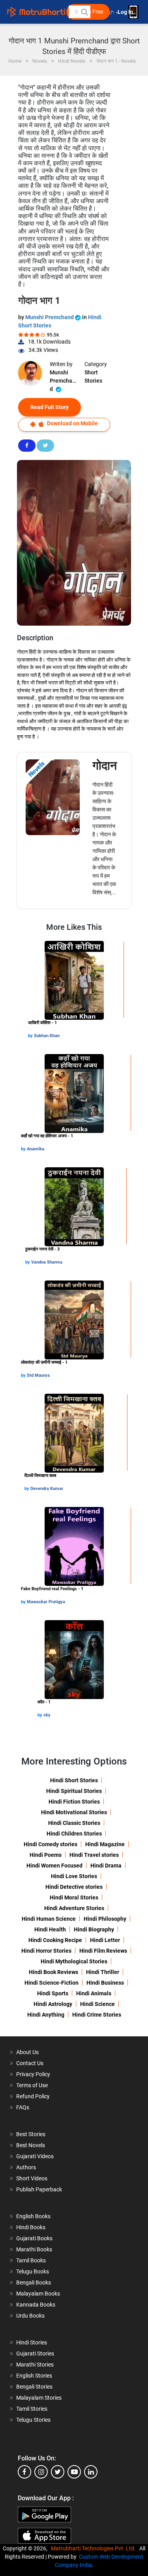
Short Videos (32, 2178)
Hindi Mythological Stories (74, 1961)
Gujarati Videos (35, 2156)
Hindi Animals (94, 1993)
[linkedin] (91, 2472)
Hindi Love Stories (74, 1876)
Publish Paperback (39, 2189)
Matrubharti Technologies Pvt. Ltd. (95, 2548)
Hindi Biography (94, 1929)
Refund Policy (33, 2096)
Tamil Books (31, 2260)
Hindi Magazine (105, 1844)
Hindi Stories (32, 2342)
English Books (33, 2216)
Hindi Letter (105, 1940)
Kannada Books (36, 2305)
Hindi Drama (106, 1866)
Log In (126, 12)
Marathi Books (34, 2249)
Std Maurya (38, 1375)
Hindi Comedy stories (51, 1844)
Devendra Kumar (47, 1489)
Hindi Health (50, 1929)
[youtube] (74, 2472)
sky (47, 1715)
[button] (84, 12)
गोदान (105, 766)
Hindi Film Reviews (103, 1951)
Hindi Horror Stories (46, 1951)
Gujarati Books (34, 2238)
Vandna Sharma (47, 1262)
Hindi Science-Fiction (52, 1983)
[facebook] (24, 2472)
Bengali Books (34, 2283)
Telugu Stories (33, 2420)
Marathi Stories (35, 2365)
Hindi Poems (46, 1855)
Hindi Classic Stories (74, 1823)
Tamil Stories (32, 2409)
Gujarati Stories (35, 2354)
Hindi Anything (46, 2015)
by (31, 1036)
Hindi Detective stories (74, 1887)
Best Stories (31, 2134)
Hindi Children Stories (74, 1834)
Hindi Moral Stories (74, 1897)
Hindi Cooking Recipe (55, 1940)
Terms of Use (32, 2085)
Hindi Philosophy (105, 1919)
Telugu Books (33, 2271)
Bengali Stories (34, 2387)
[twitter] (58, 2472)
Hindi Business (105, 1983)
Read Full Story (50, 407)
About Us (27, 2052)
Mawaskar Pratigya (46, 1602)
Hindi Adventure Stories (74, 1908)
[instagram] (41, 2472)
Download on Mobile (72, 423)
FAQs (23, 2107)
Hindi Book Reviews (53, 1972)
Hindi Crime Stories (97, 2015)
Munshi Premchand (50, 317)
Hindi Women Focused (54, 1866)
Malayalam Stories (39, 2398)
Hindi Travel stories (94, 1855)
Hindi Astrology (53, 2004)
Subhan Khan (47, 1036)
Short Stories (93, 377)
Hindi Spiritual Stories (74, 1791)
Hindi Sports (53, 1993)
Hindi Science (97, 2004)
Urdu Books (30, 2316)
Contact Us (30, 2063)
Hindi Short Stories (74, 1780)
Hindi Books (31, 2227)
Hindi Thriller (103, 1972)
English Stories (34, 2376)
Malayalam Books (38, 2294)
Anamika (36, 1149)
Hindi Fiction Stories (74, 1802)
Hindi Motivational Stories (74, 1812)
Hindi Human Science (49, 1919)
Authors (26, 2167)
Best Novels (31, 2145)
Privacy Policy (33, 2074)
